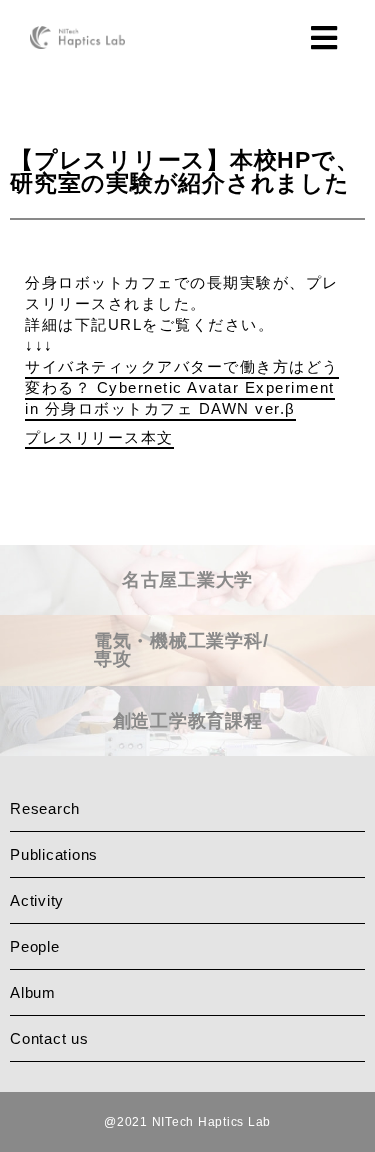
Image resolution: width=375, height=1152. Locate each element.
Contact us (49, 1038)
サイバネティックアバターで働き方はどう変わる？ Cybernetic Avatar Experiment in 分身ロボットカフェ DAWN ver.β (182, 387)
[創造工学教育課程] (187, 748)
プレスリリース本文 (99, 437)
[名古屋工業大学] (187, 607)
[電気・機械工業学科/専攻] (187, 678)
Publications (54, 854)
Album (33, 992)
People (35, 946)
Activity (37, 900)
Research (45, 808)
